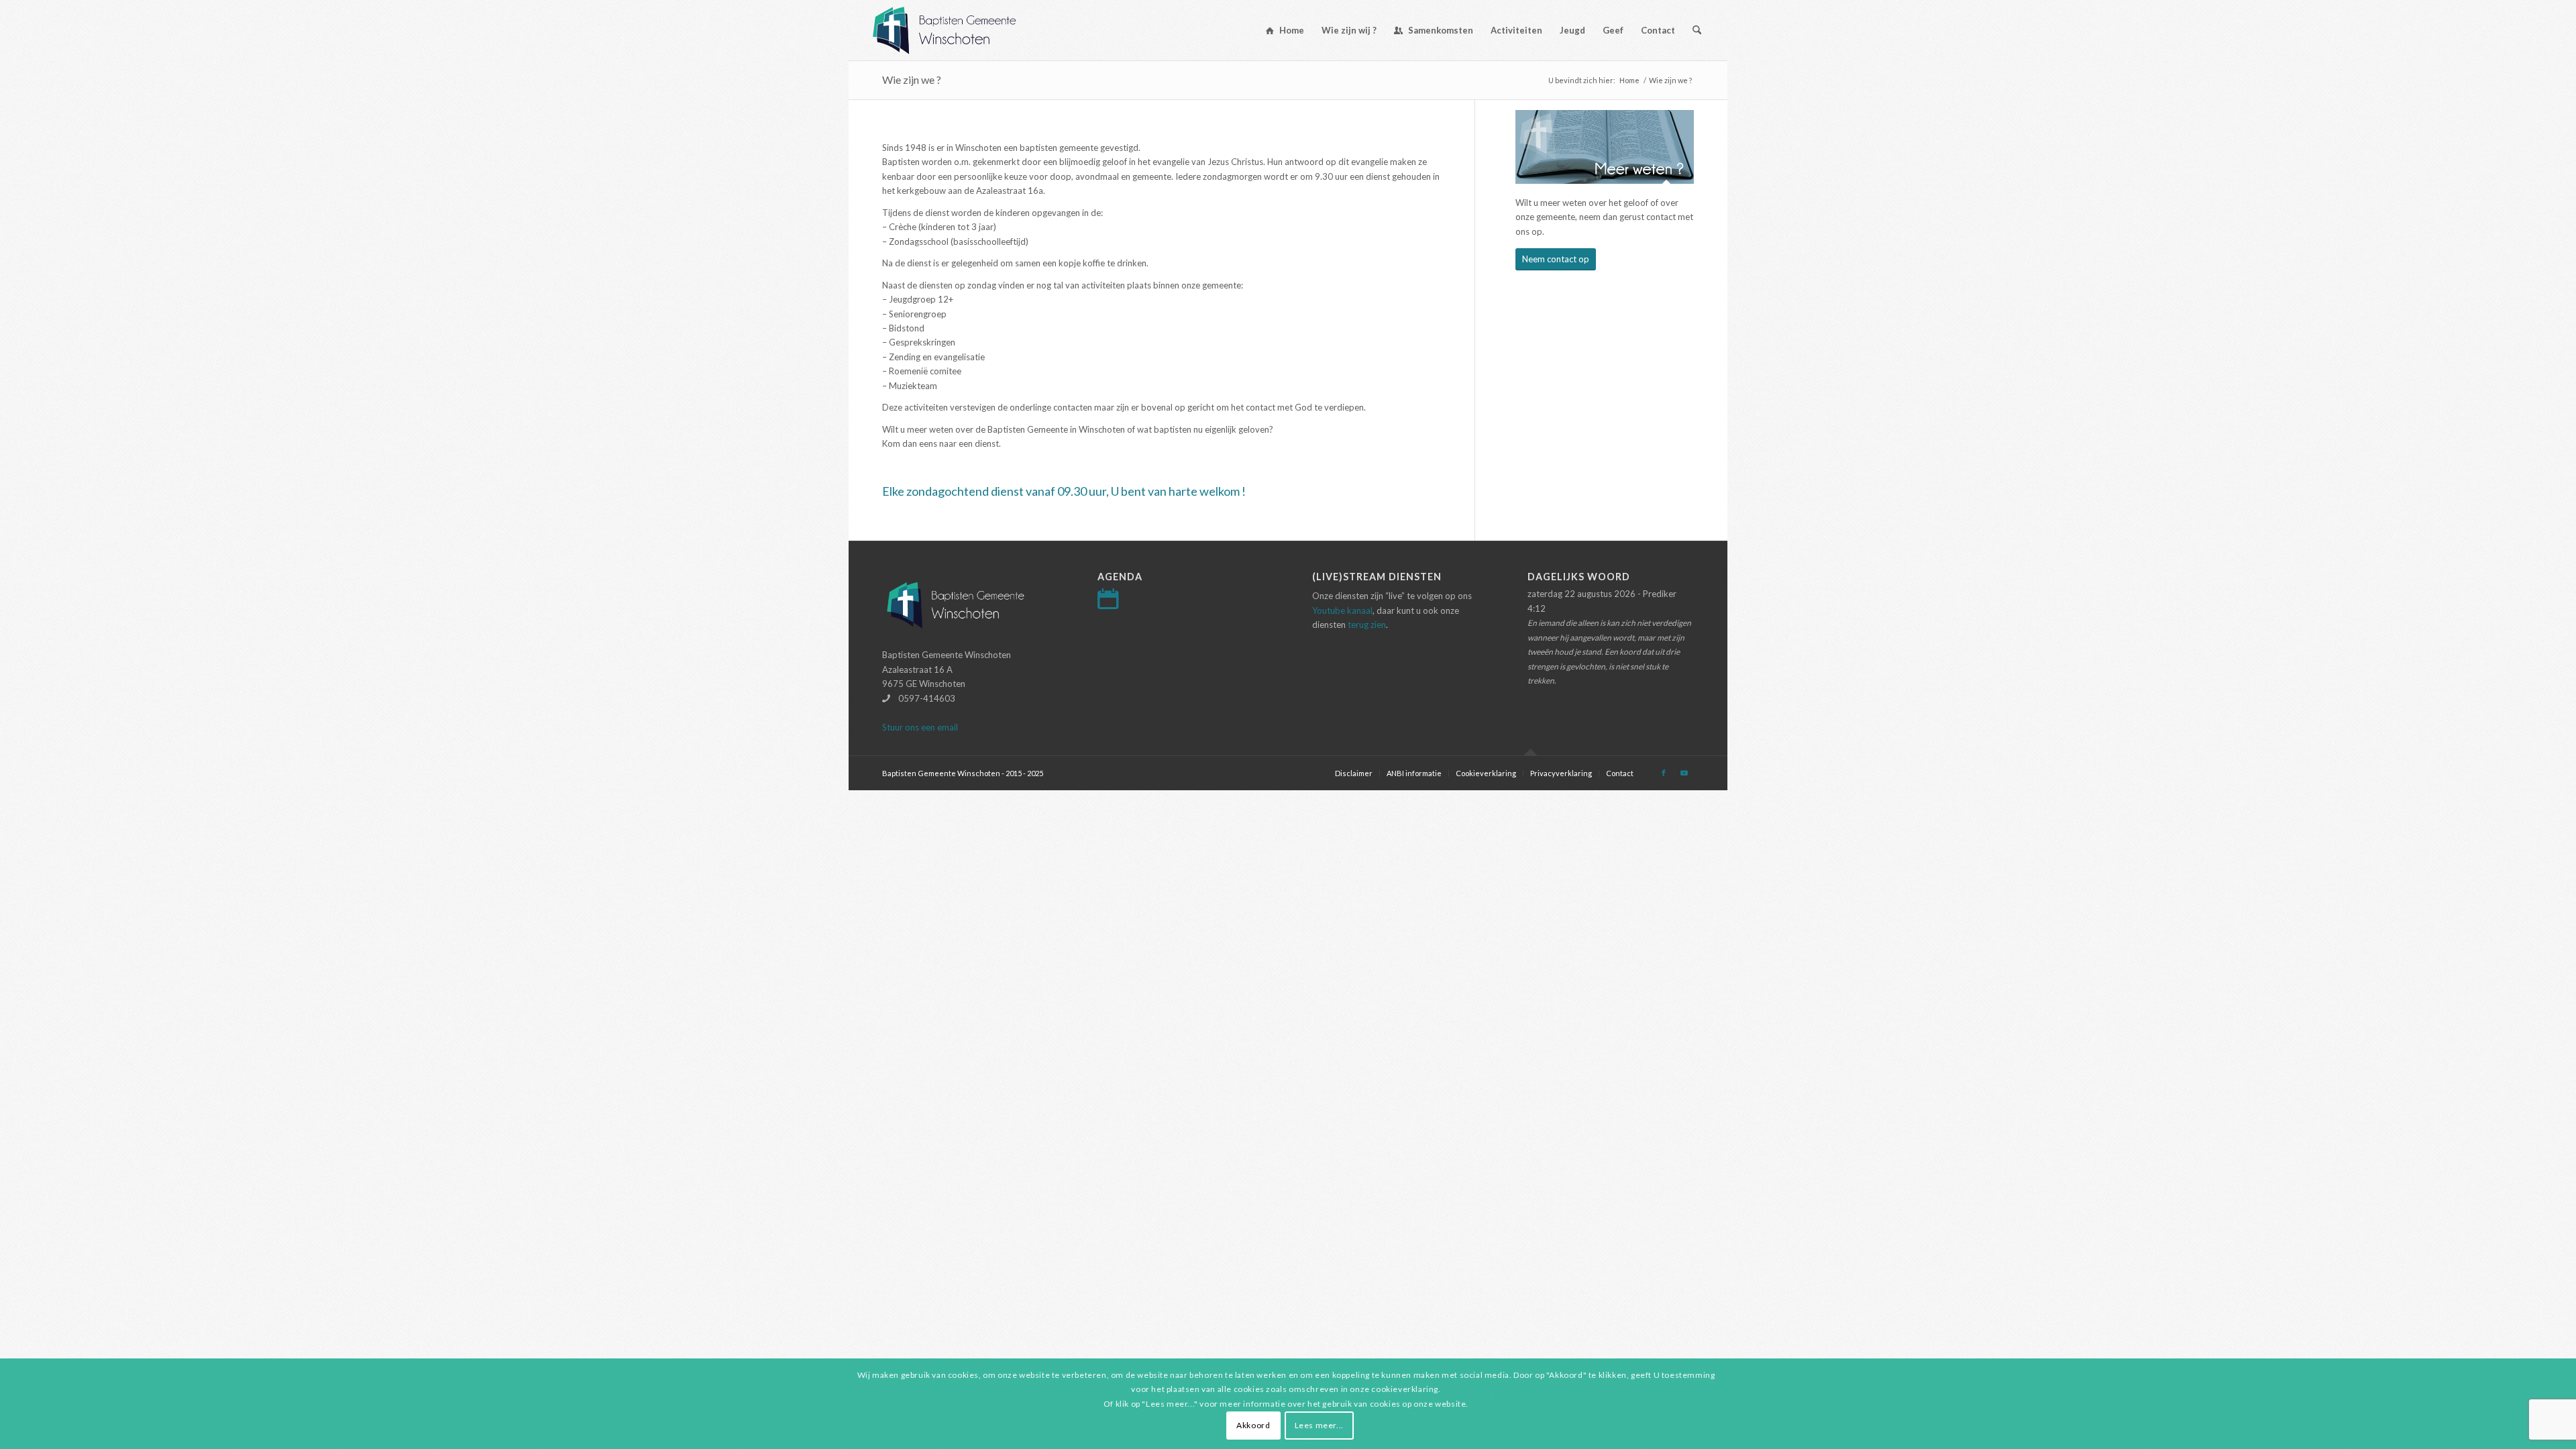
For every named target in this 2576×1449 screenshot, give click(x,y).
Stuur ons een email (920, 727)
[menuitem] (1285, 30)
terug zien (1367, 625)
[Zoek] (1697, 30)
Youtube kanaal (1342, 610)
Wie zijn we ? (912, 79)
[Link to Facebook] (1664, 773)
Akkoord (1253, 1425)
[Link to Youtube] (1684, 773)
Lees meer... (1319, 1425)
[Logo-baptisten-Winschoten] (954, 30)
